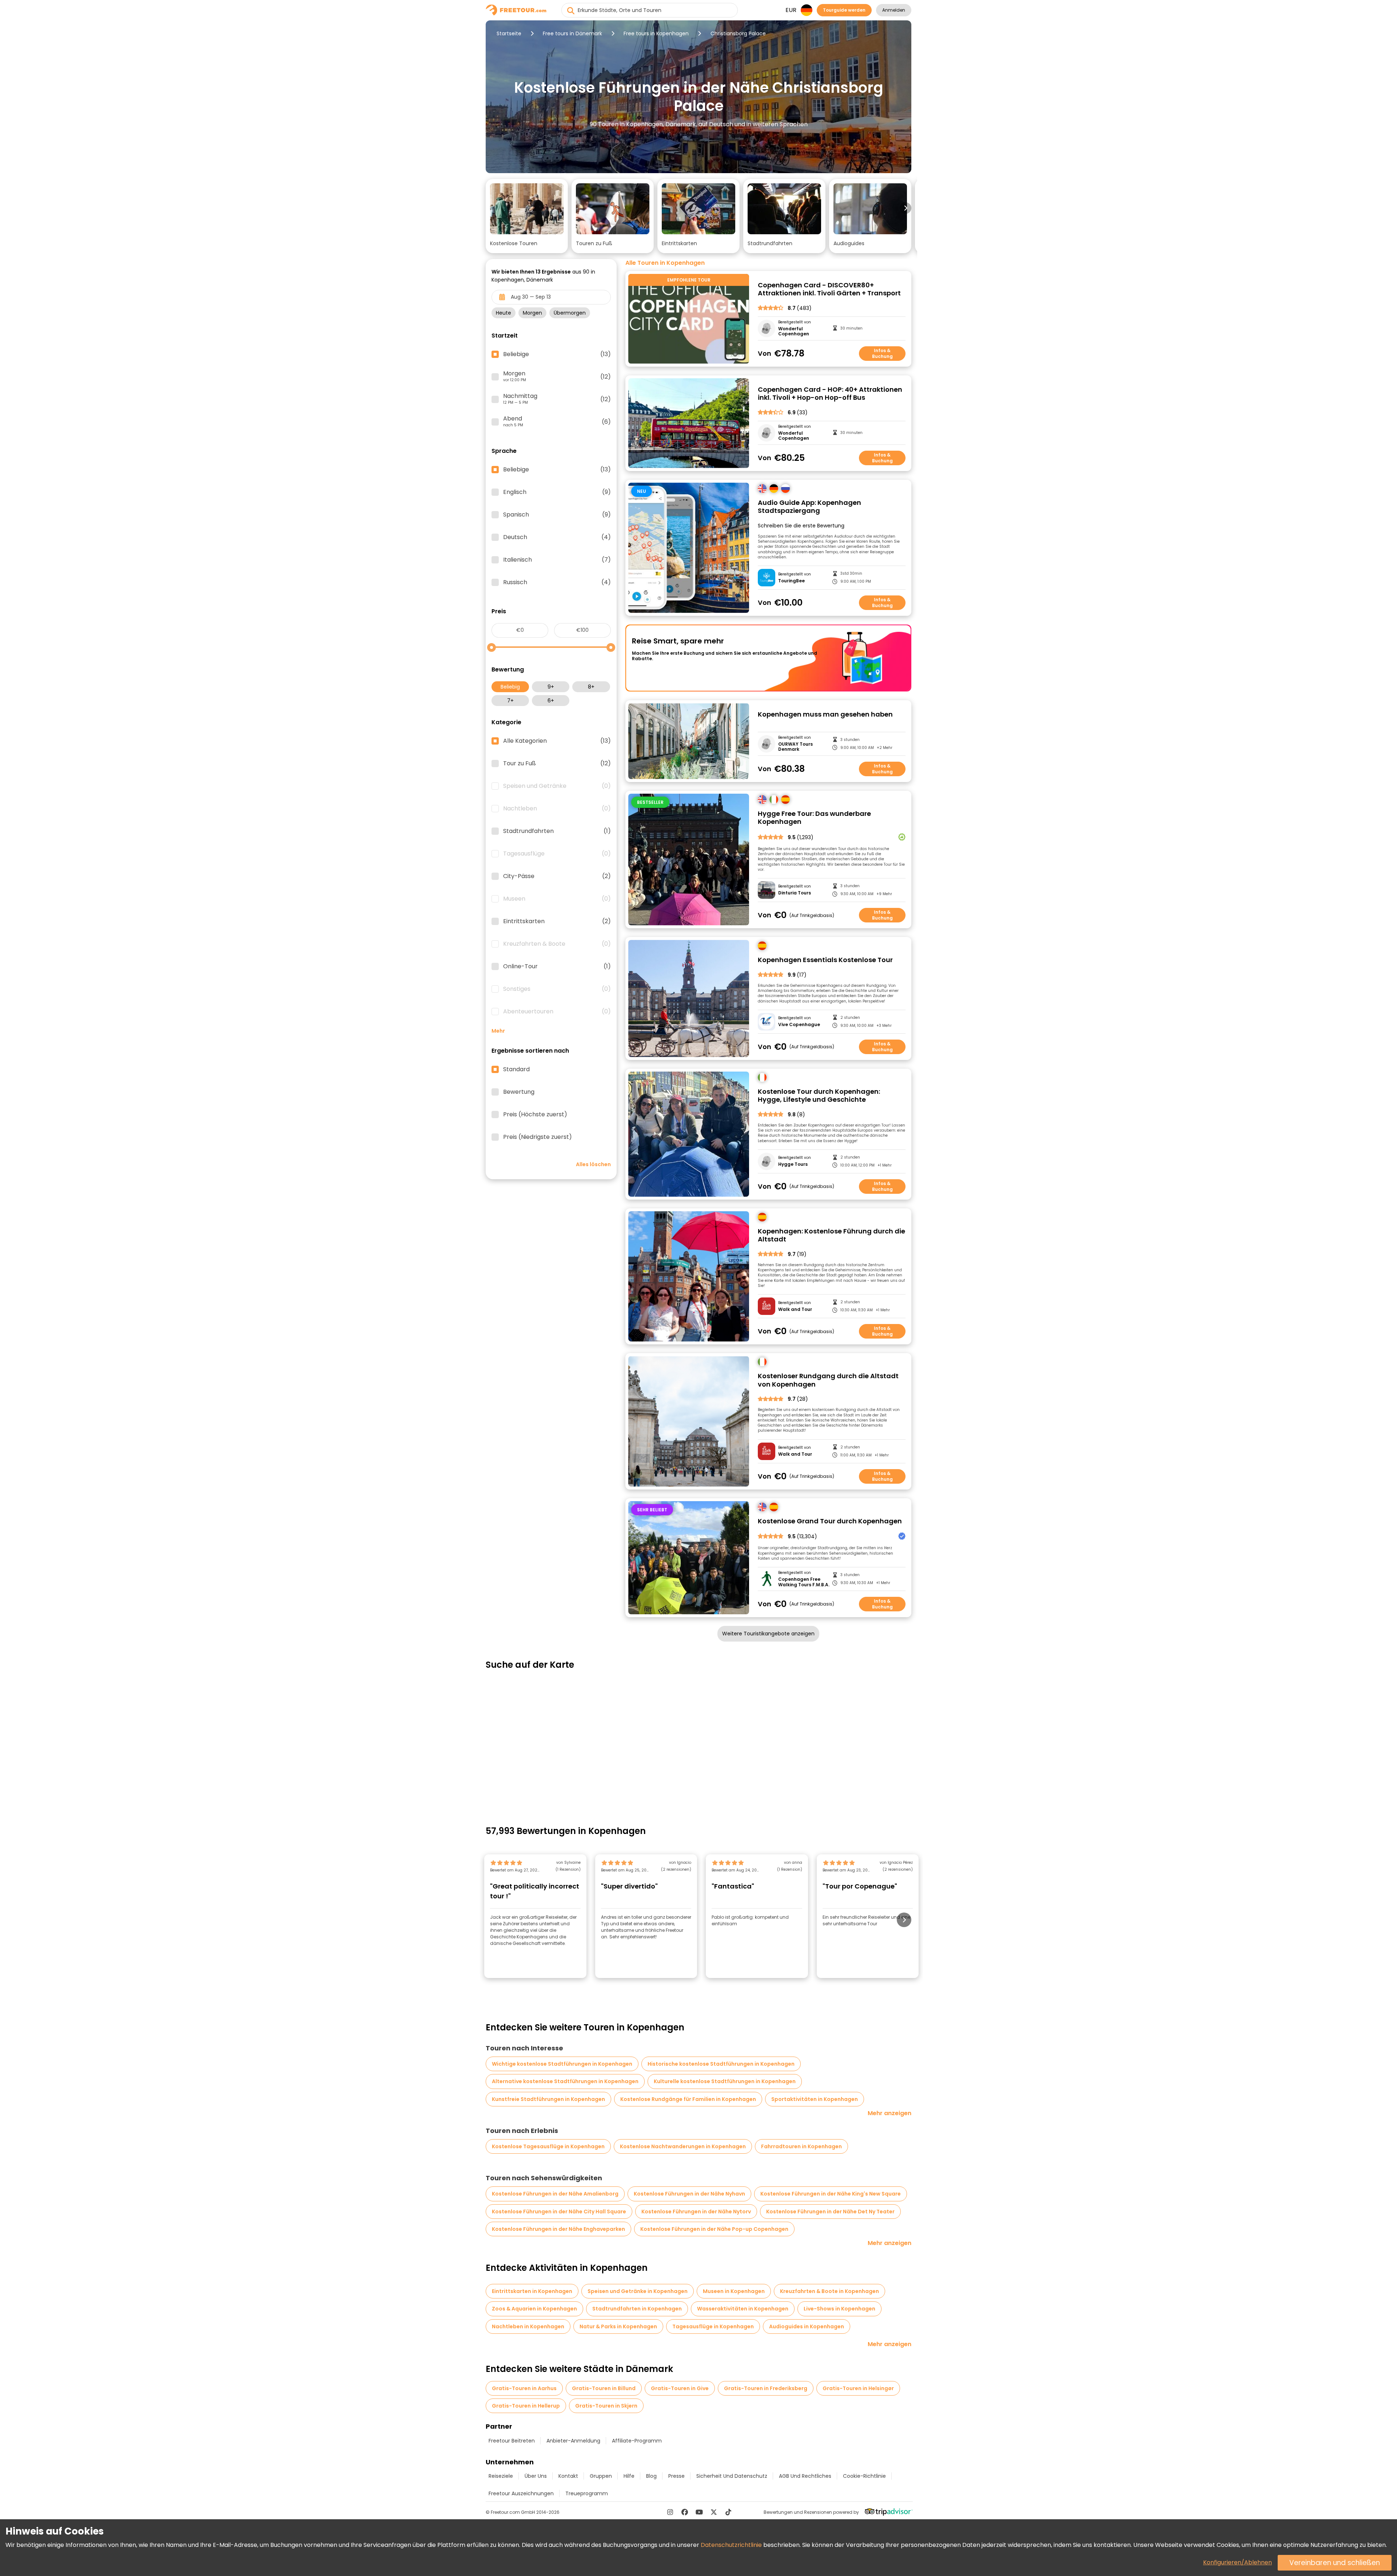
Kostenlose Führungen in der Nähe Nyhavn (689, 2194)
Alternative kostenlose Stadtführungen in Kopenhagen (565, 2081)
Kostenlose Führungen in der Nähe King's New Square (831, 2194)
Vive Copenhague (799, 1025)
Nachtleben (557, 809)
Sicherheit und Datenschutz (732, 2476)
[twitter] (714, 2512)
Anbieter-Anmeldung (573, 2441)
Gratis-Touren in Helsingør (858, 2388)
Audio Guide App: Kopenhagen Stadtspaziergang (809, 507)
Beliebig (510, 687)
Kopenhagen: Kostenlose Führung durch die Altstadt (831, 1235)
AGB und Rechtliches (805, 2476)
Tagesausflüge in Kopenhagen (713, 2326)
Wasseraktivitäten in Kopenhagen (743, 2309)
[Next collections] (906, 208)
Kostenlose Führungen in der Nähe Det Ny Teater (830, 2212)
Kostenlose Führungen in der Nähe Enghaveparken (558, 2229)
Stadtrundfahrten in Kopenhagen (637, 2309)
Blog (651, 2476)
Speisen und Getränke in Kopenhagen (638, 2291)
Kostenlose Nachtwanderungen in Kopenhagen (683, 2146)
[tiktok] (728, 2512)
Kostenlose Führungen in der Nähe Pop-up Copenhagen (714, 2229)
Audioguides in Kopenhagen (807, 2326)
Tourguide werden (844, 10)
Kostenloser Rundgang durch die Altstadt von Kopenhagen (828, 1380)
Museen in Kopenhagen (734, 2291)
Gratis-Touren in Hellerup (526, 2406)
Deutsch (557, 537)
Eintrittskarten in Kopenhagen (532, 2291)
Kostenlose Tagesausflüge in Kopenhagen (548, 2146)
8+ (591, 687)
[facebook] (685, 2512)
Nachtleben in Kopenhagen (528, 2326)
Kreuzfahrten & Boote (557, 944)
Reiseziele (501, 2476)
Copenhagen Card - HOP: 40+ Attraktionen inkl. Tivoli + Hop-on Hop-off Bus (830, 394)
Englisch (557, 492)
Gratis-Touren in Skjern (606, 2406)
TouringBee (791, 581)
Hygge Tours (793, 1164)
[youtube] (699, 2512)
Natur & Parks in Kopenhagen (618, 2326)
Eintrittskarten (557, 921)
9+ (551, 687)
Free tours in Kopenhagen (656, 33)
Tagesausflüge (557, 854)
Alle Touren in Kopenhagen (665, 263)
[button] (527, 216)
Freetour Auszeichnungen (521, 2493)
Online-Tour (557, 966)
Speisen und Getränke (557, 786)
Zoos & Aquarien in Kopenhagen (534, 2309)
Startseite (509, 33)
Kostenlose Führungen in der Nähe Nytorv (696, 2212)
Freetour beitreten (512, 2441)
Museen (557, 899)
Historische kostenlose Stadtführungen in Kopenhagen (721, 2064)
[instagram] (670, 2512)
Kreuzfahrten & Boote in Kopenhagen (829, 2291)
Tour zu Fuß (557, 763)
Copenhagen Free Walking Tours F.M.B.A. (804, 1582)
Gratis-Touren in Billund (604, 2388)
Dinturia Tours (795, 893)
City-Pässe (557, 876)
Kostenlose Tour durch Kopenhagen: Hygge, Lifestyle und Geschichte (819, 1096)
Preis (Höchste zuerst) (535, 1114)
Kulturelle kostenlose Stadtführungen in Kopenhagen (725, 2081)
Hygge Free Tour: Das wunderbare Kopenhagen (814, 818)
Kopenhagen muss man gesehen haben (825, 715)
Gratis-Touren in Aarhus (524, 2388)
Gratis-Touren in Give (680, 2388)
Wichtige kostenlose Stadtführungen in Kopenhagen (562, 2064)
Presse (676, 2476)
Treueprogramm (587, 2493)
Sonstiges (557, 989)
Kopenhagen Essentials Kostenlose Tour (825, 960)
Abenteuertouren (557, 1012)
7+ (510, 701)
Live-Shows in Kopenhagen (839, 2309)
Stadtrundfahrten (557, 831)
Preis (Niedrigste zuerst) (538, 1137)
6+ (551, 701)
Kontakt (568, 2476)
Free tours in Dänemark (572, 33)
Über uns (536, 2476)
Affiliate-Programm (637, 2441)
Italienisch (557, 560)
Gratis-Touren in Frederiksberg (766, 2388)
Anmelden (894, 10)
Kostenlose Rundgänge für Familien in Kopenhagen (688, 2099)
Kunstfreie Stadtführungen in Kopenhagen (548, 2099)
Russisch (557, 582)
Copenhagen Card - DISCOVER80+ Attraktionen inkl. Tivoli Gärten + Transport (829, 289)
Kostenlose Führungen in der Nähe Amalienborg (555, 2194)
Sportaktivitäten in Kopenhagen (815, 2099)
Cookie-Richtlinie (864, 2476)
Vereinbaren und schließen (1335, 2563)
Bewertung (519, 1092)
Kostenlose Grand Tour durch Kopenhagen (830, 1521)
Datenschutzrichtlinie (731, 2545)
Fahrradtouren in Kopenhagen (801, 2146)
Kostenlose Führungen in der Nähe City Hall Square (559, 2212)
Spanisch (557, 515)
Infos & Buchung (882, 353)
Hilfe (629, 2476)
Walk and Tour (795, 1309)
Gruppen (601, 2476)
